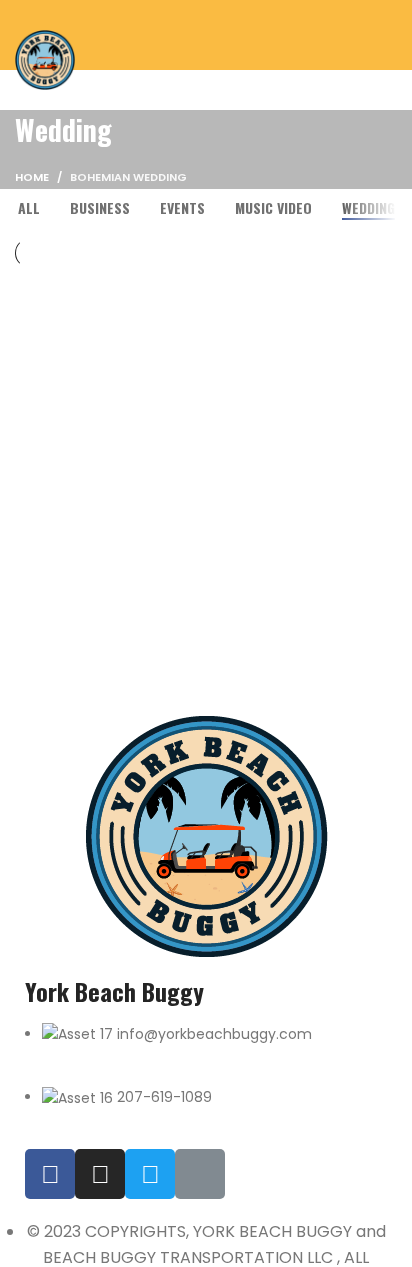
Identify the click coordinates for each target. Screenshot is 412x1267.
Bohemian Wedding (128, 177)
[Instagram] (100, 1174)
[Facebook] (50, 1174)
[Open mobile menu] (389, 35)
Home (32, 177)
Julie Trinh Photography (143, 422)
